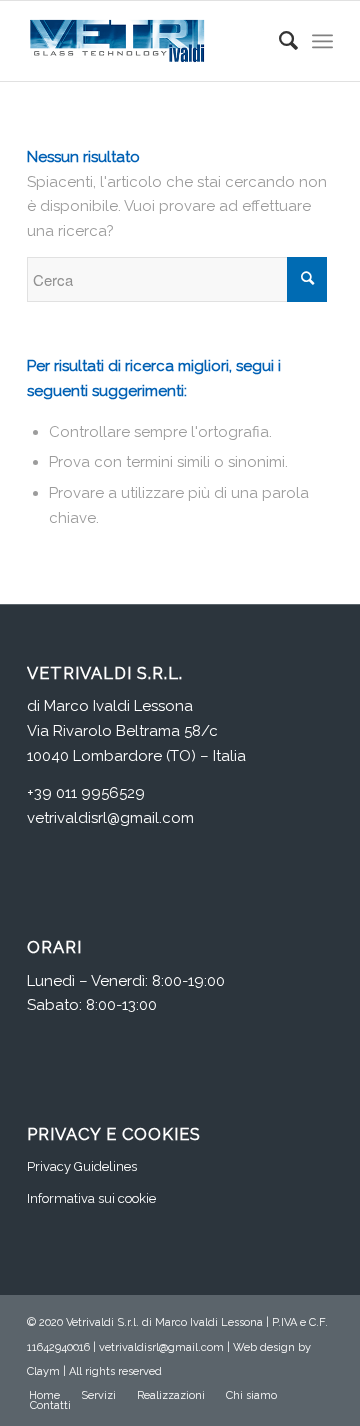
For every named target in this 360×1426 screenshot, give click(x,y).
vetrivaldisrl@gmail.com (110, 818)
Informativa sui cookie (91, 1198)
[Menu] (322, 41)
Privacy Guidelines (82, 1166)
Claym (43, 1371)
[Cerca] (278, 41)
